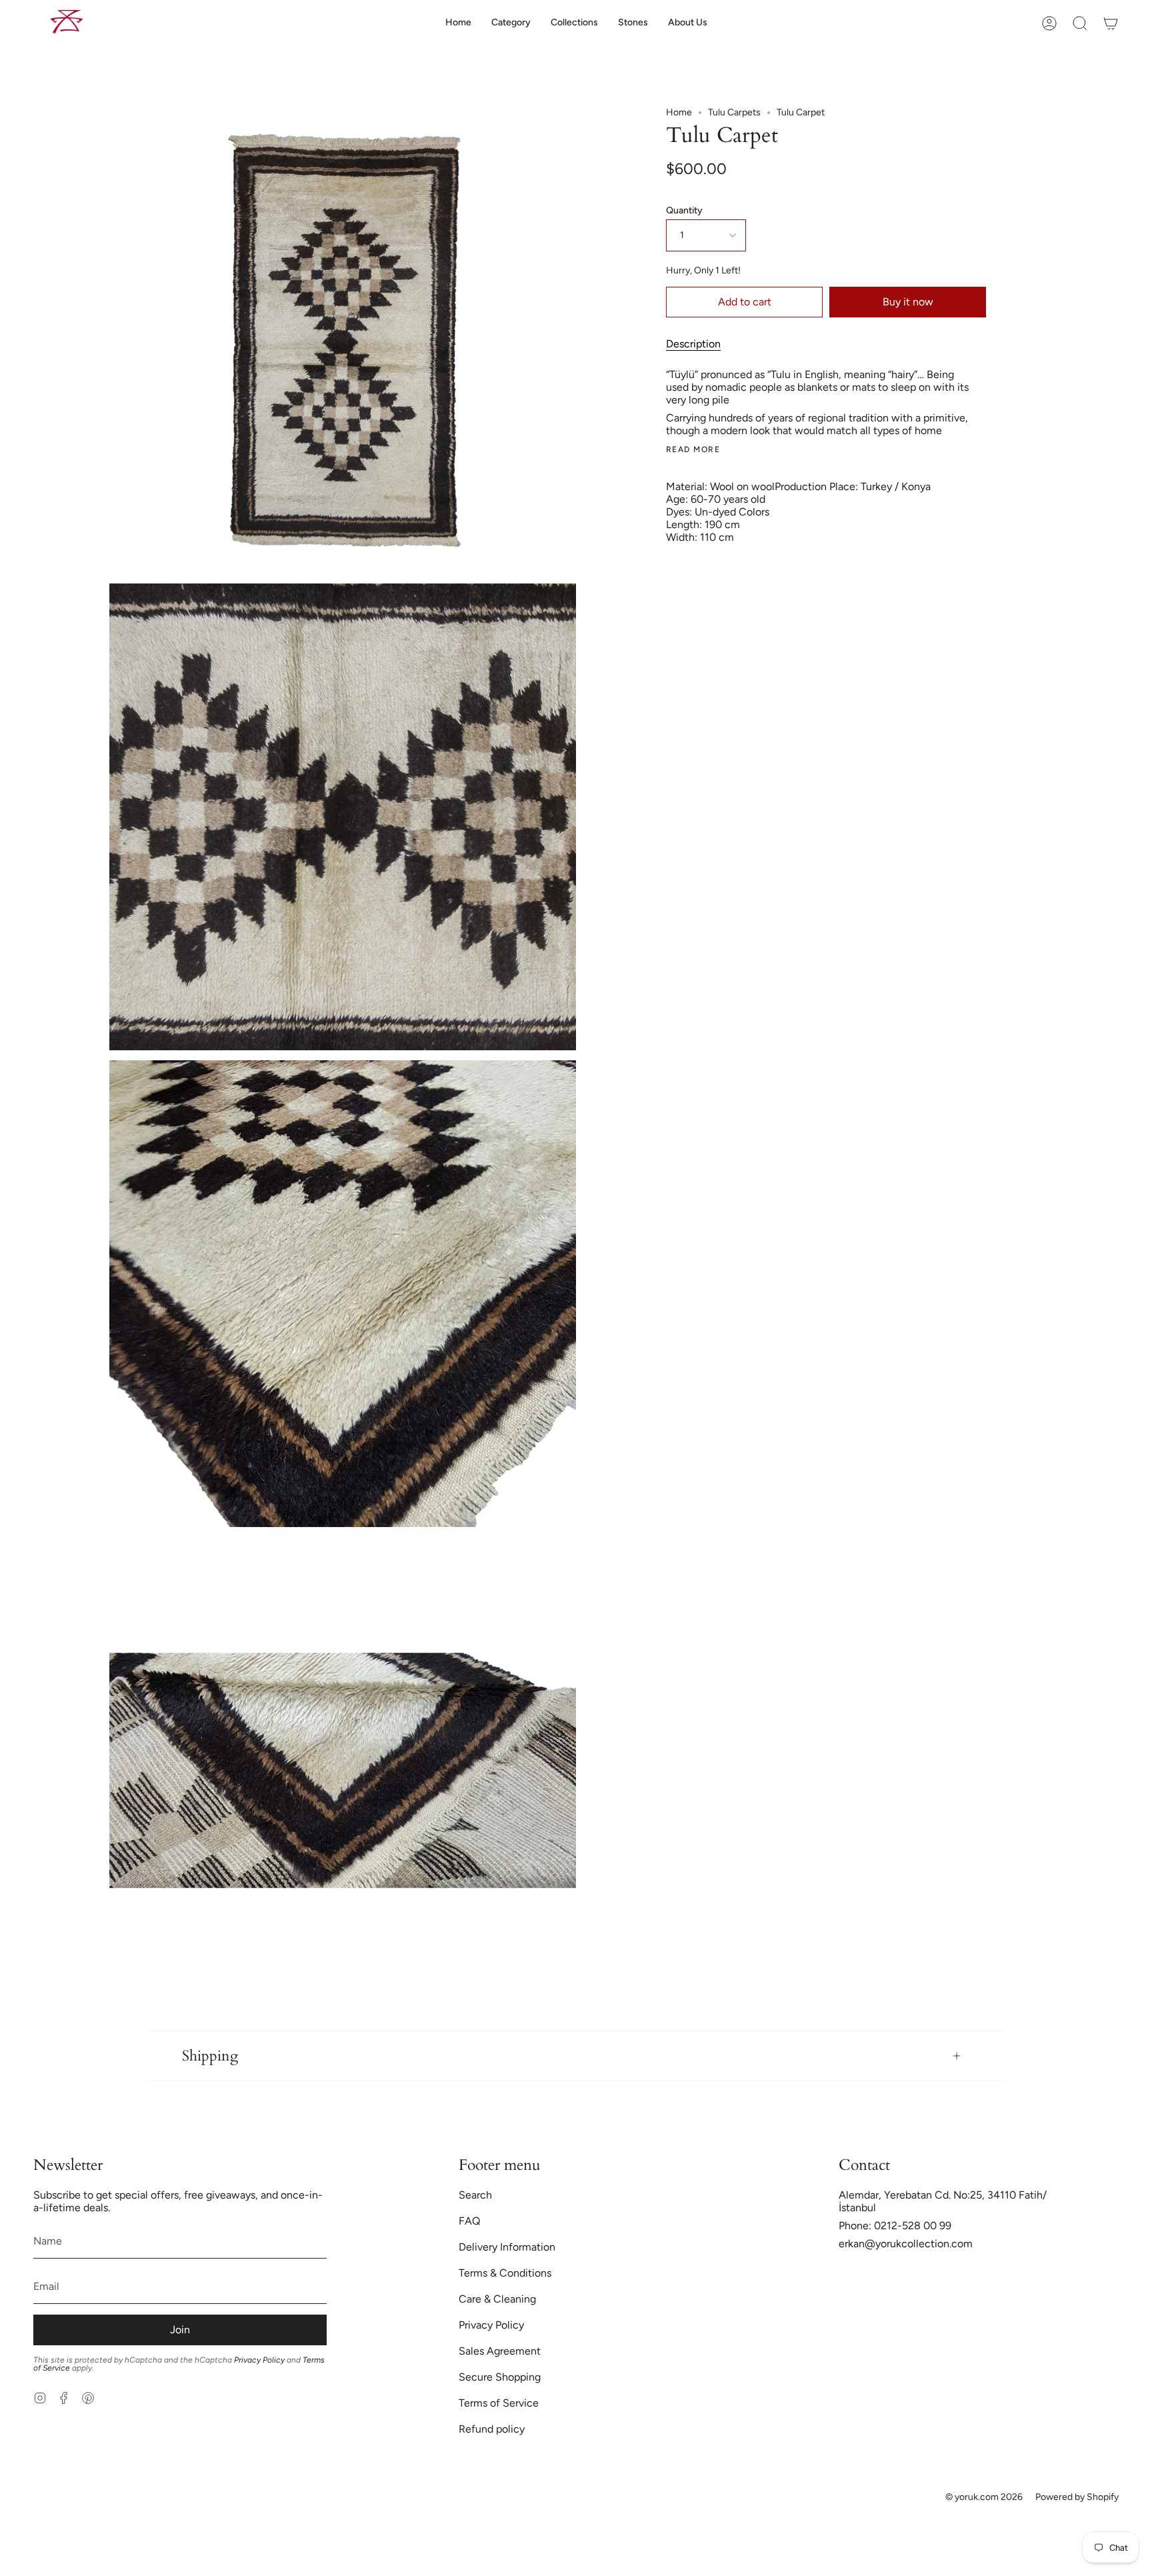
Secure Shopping (500, 2377)
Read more (693, 449)
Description (693, 344)
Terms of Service (499, 2403)
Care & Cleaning (497, 2299)
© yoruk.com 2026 (984, 2497)
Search (475, 2195)
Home (679, 112)
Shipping (210, 2056)
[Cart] (1111, 23)
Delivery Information (507, 2247)
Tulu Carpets (734, 112)
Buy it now (908, 302)
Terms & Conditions (505, 2273)
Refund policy (492, 2429)
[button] (511, 23)
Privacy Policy (259, 2360)
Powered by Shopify (1077, 2497)
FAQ (469, 2221)
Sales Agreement (500, 2351)
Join (180, 2330)
